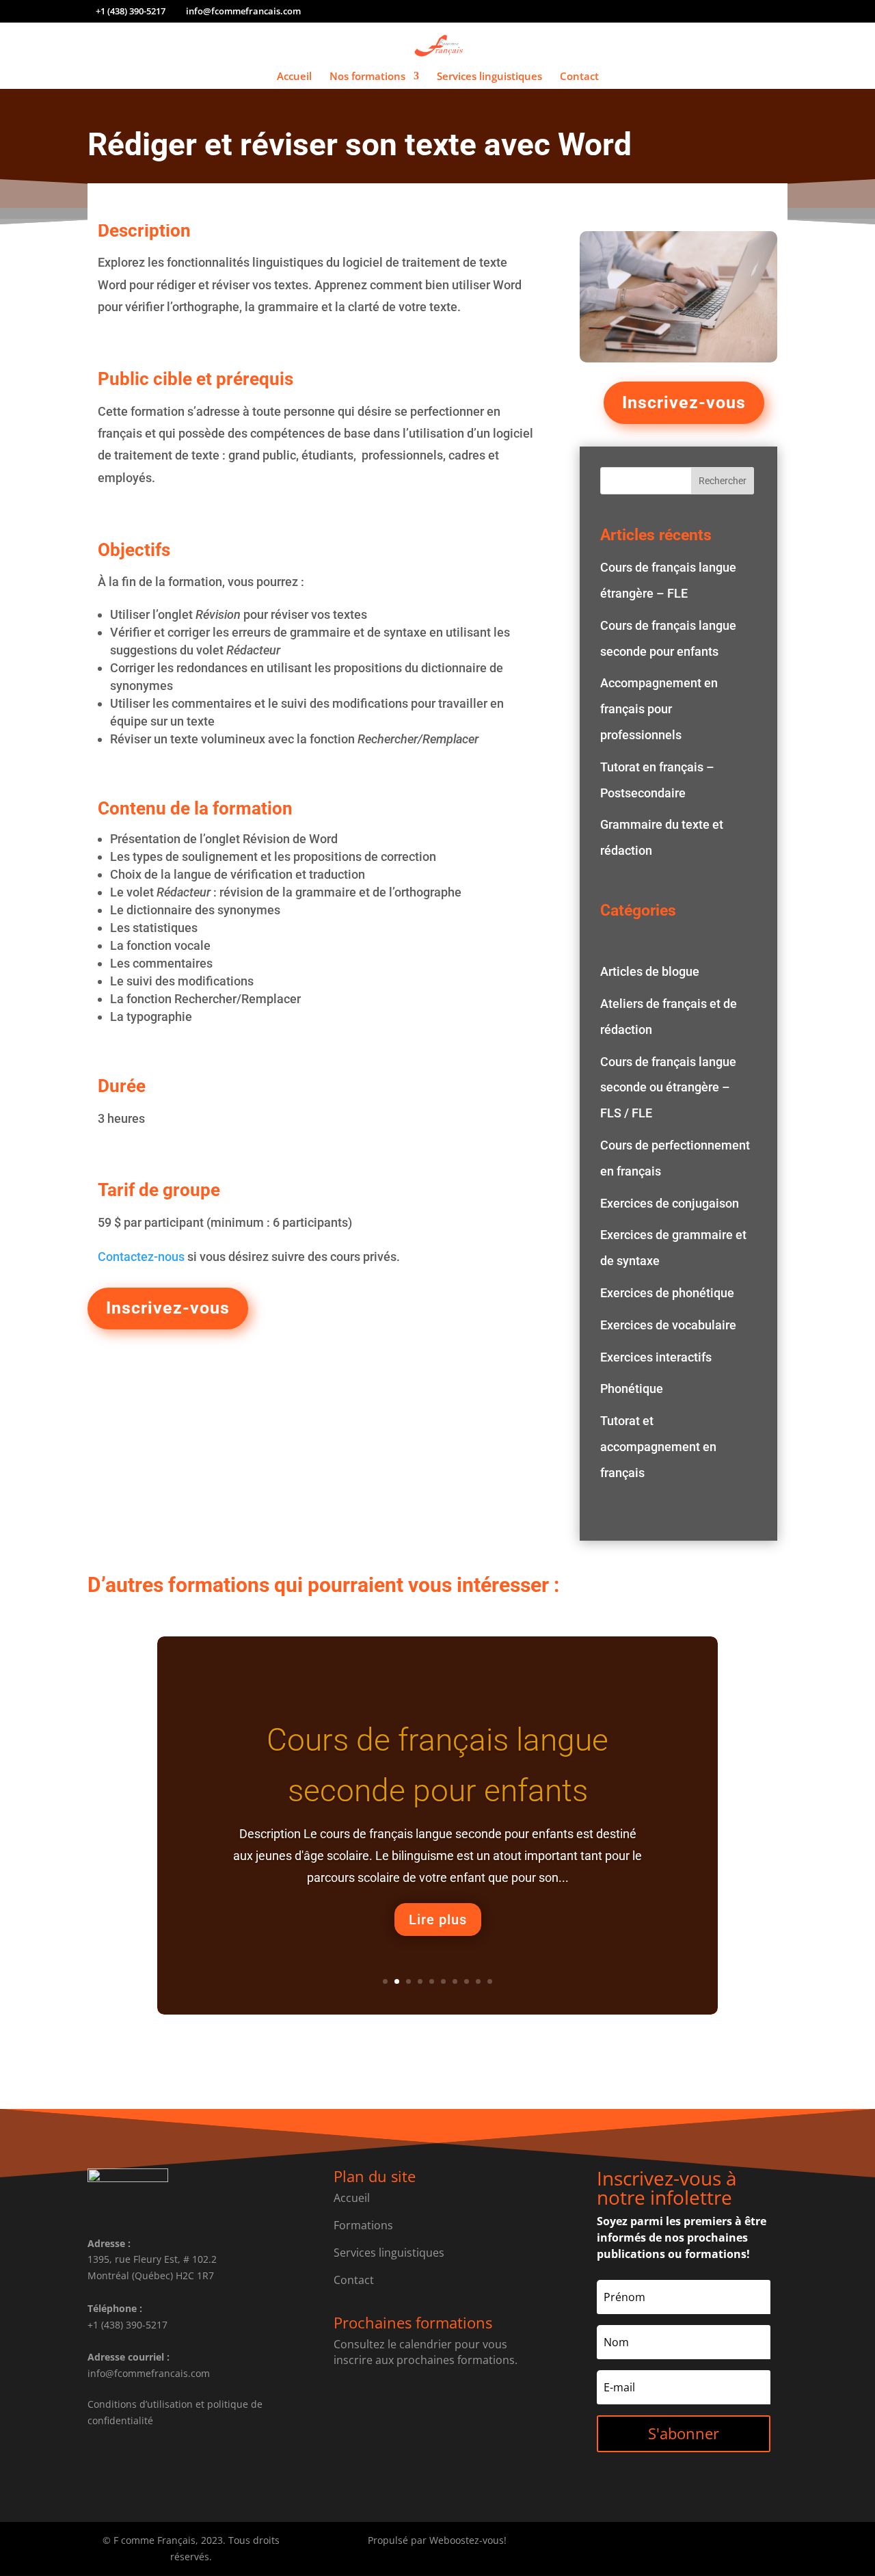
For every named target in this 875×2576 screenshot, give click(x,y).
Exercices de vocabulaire (668, 1325)
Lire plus (438, 1920)
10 (490, 1981)
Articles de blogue (650, 971)
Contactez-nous (141, 1257)
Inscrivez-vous (168, 1308)
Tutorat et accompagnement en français (658, 1447)
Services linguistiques (489, 77)
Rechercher (723, 481)
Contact (579, 77)
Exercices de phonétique (667, 1293)
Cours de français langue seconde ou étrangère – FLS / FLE (668, 1088)
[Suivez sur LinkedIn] (711, 2543)
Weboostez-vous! (468, 2540)
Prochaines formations (413, 2322)
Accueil (294, 77)
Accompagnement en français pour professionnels (659, 709)
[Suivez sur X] (684, 2543)
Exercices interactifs (656, 1357)
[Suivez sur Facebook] (656, 2543)
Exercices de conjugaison (670, 1203)
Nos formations (367, 77)
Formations (363, 2225)
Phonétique (632, 1389)
